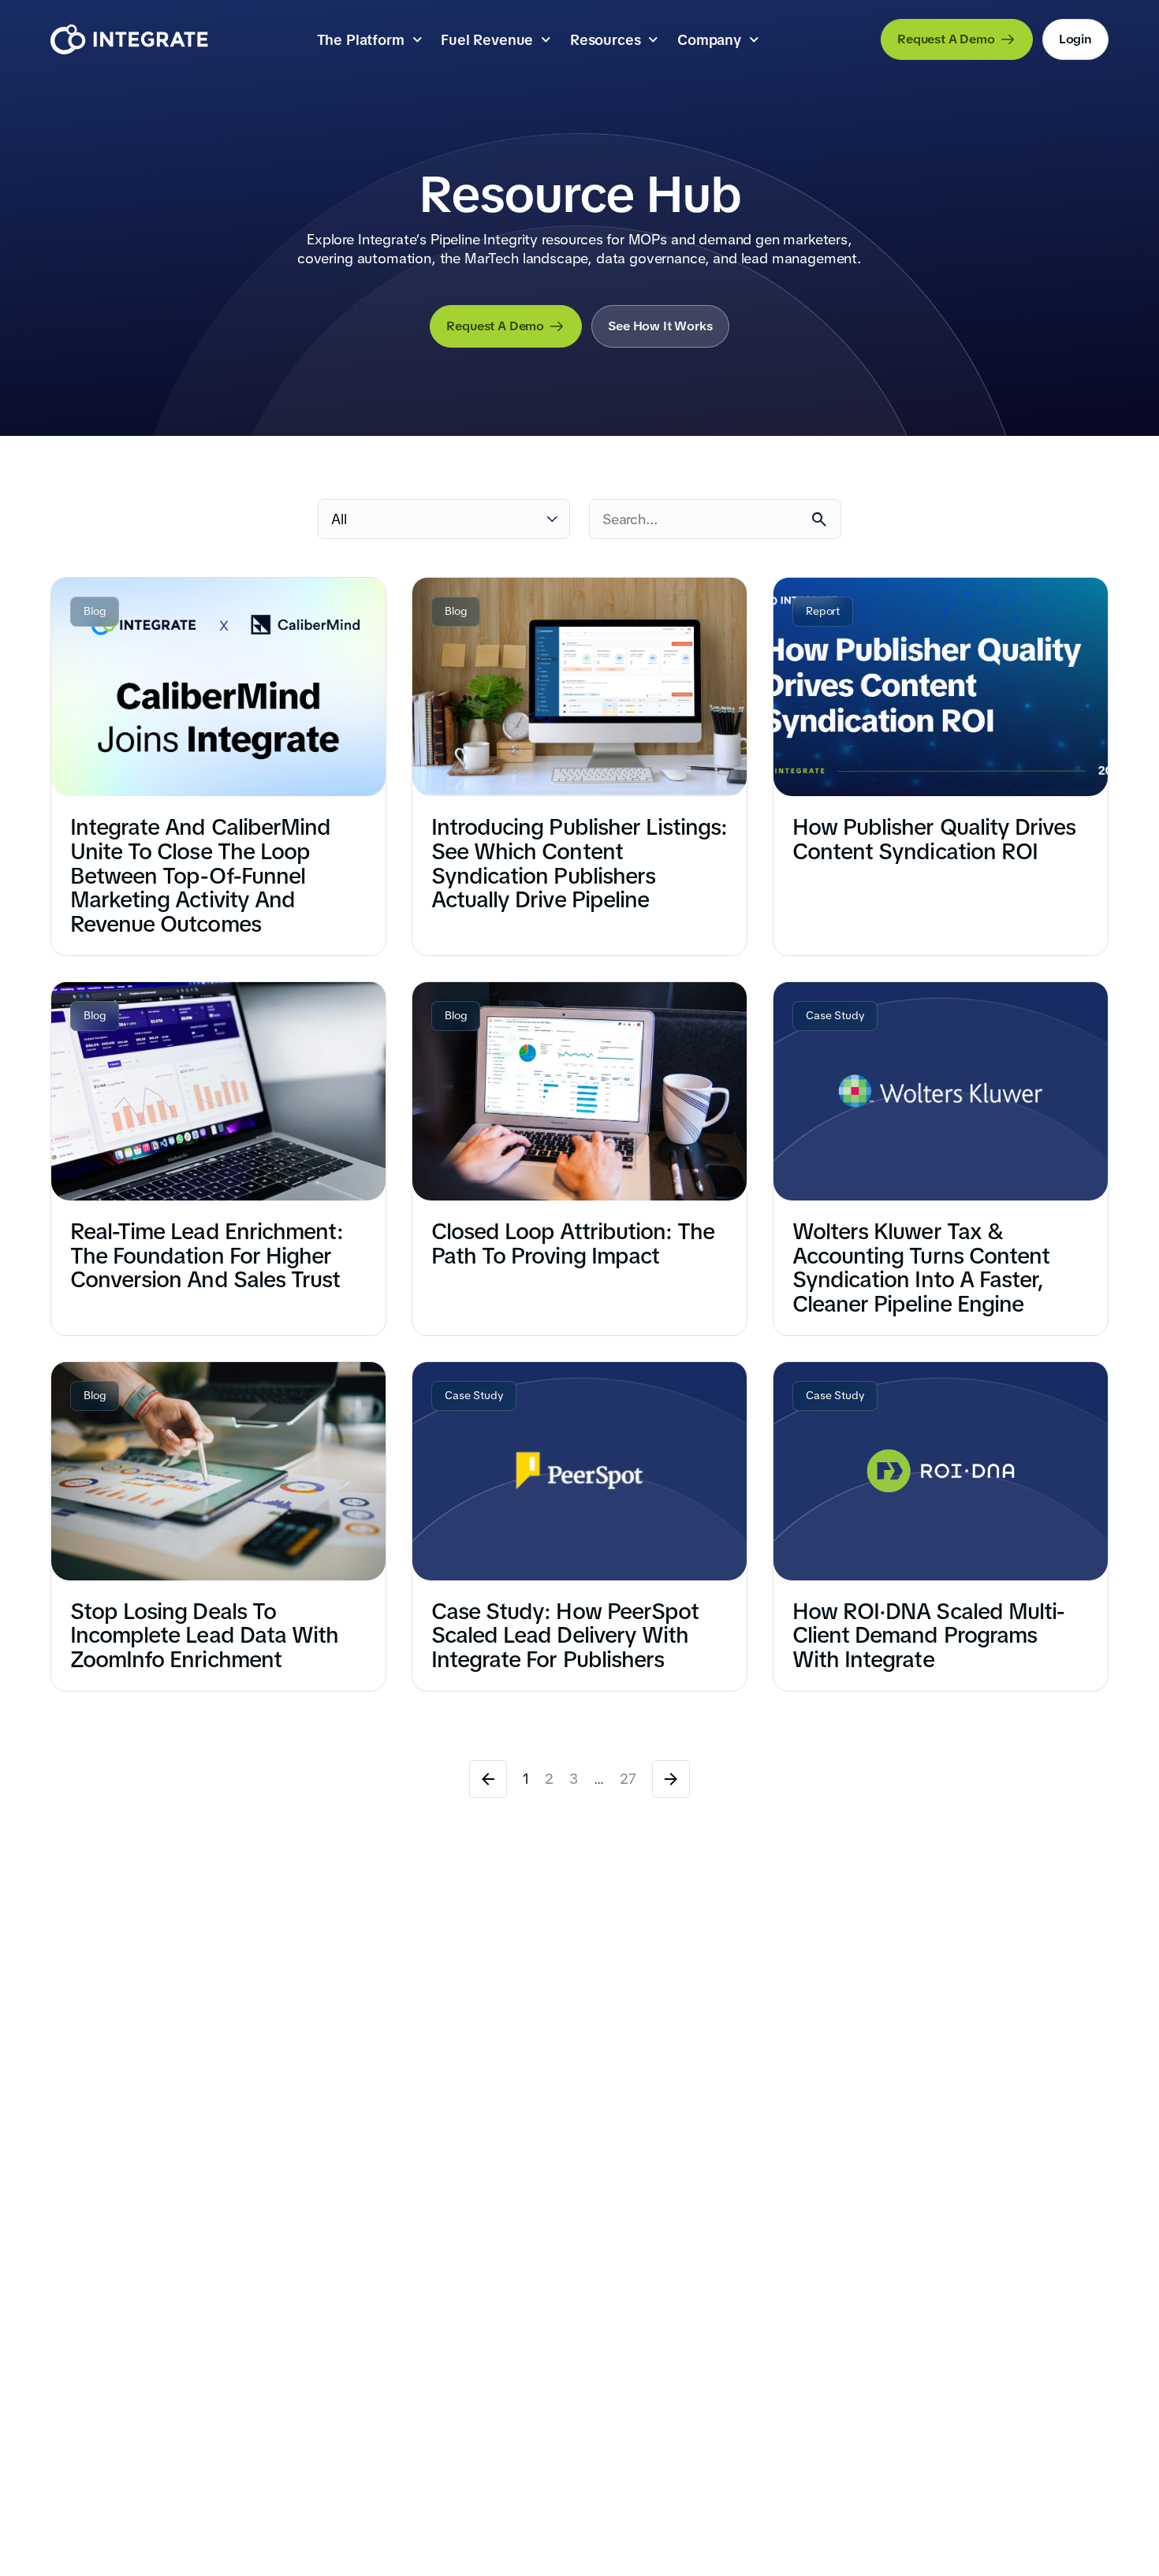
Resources (606, 40)
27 (628, 1779)
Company (709, 40)
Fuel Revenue (487, 40)
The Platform (361, 40)
